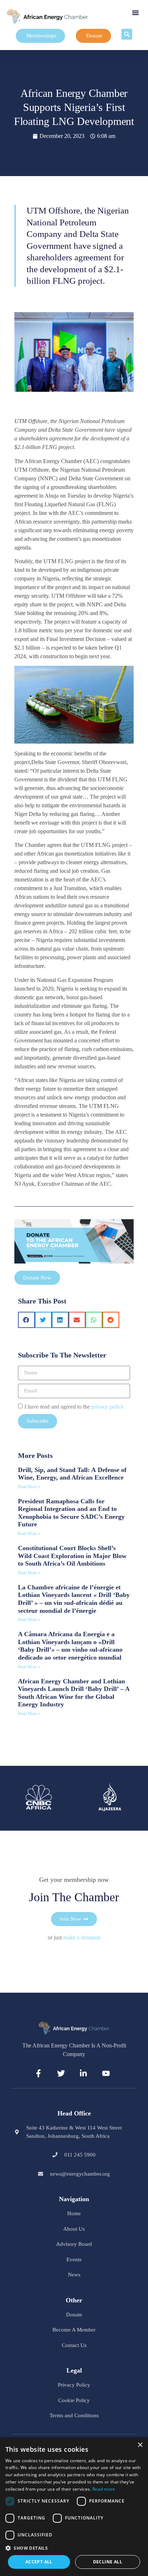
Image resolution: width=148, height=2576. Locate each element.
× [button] (140, 2445)
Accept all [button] (39, 2562)
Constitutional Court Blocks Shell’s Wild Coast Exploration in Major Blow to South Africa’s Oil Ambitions (72, 1556)
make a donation (82, 1937)
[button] (135, 13)
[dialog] (74, 2507)
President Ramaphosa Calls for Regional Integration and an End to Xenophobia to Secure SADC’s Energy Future (71, 1513)
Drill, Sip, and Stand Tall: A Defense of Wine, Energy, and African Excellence (72, 1474)
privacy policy (107, 1406)
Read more (104, 2489)
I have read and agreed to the (74, 1406)
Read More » (29, 1487)
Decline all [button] (108, 2562)
